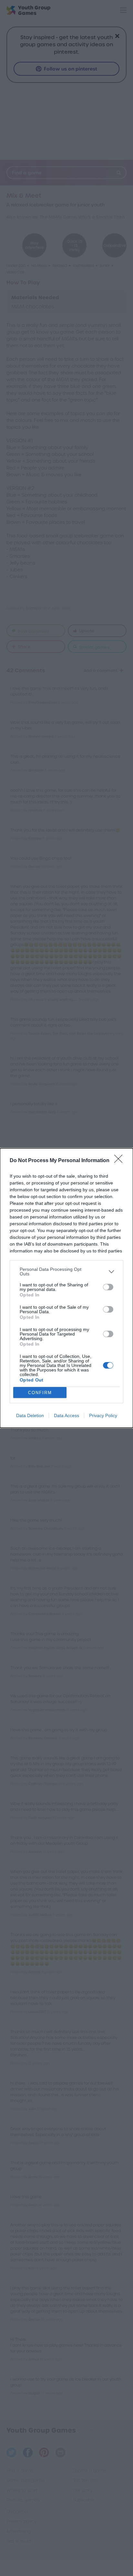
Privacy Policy (103, 1415)
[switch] (108, 1287)
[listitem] (66, 1271)
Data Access (66, 1415)
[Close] (120, 1161)
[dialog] (66, 1288)
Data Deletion (30, 1415)
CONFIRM (40, 1393)
